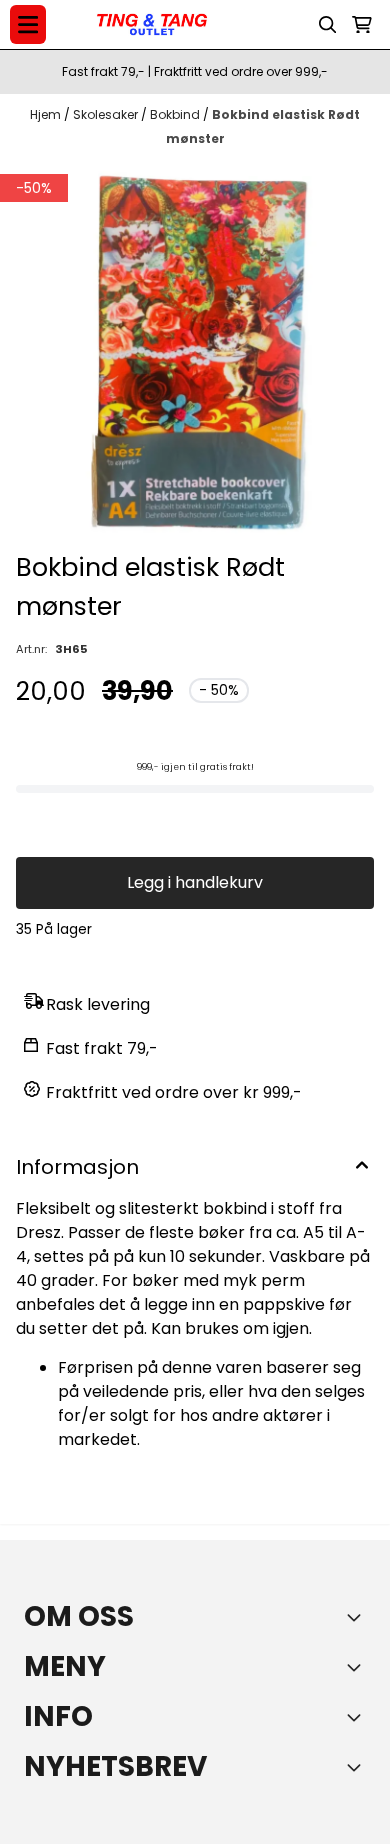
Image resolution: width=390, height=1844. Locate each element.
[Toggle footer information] (358, 1617)
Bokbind (176, 114)
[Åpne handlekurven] (362, 25)
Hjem (47, 114)
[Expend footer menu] (358, 1667)
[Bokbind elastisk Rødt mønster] (195, 353)
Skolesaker (107, 114)
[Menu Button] (28, 24)
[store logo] (152, 25)
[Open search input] (328, 25)
